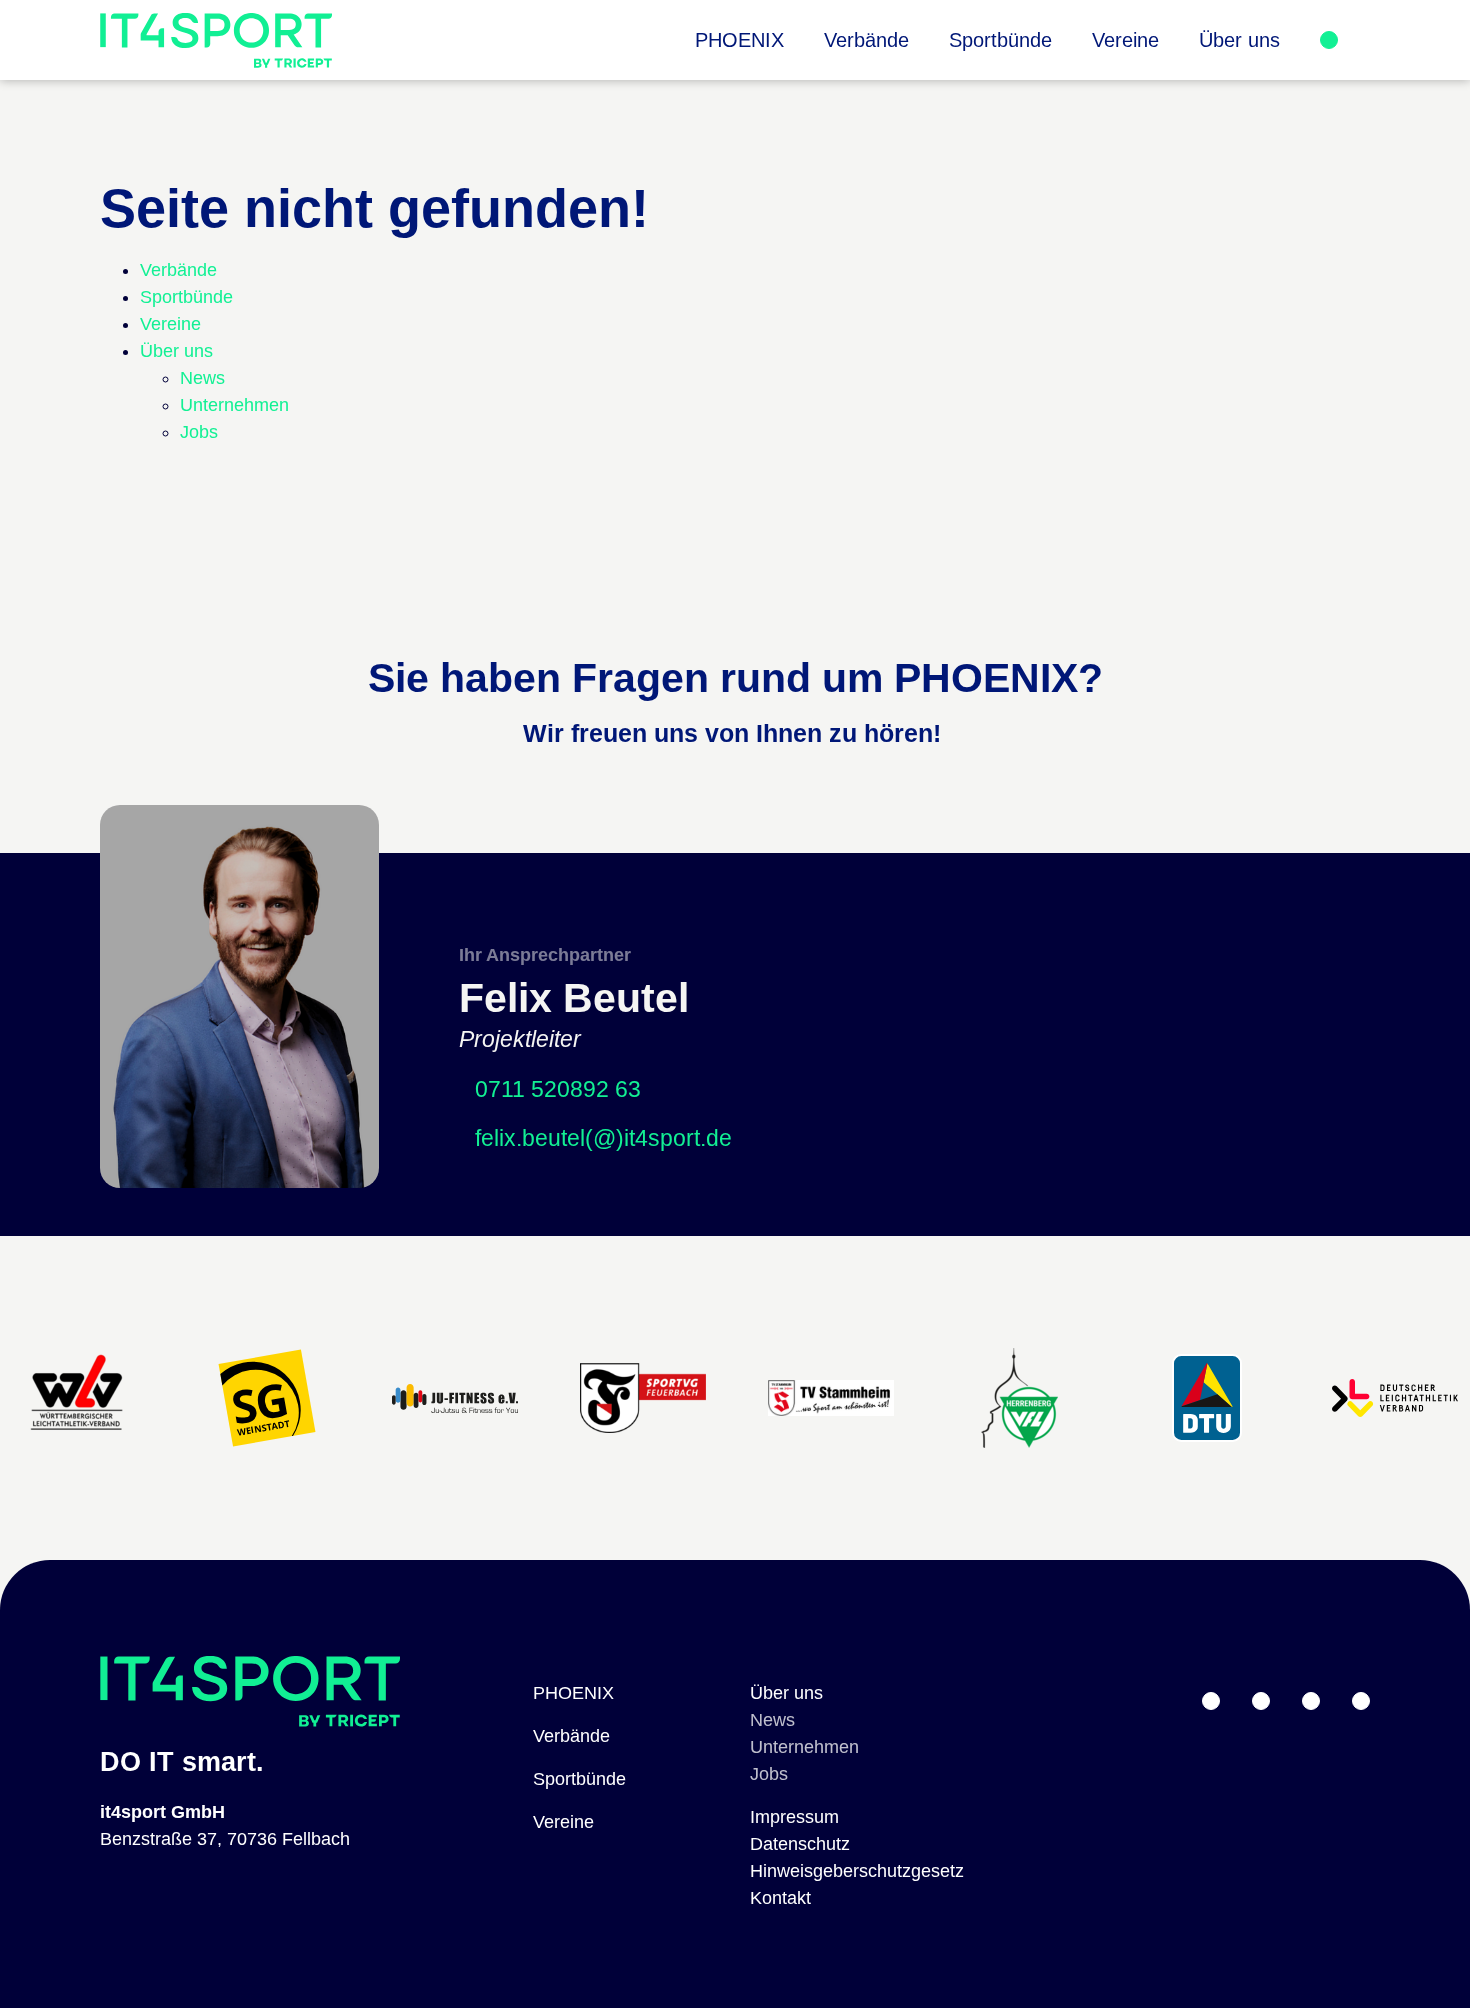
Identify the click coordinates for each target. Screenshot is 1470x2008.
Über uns (786, 1693)
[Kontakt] (1329, 40)
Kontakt (780, 1898)
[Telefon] (1261, 1701)
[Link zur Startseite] (216, 40)
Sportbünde (579, 1779)
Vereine (563, 1822)
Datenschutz (800, 1844)
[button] (1239, 40)
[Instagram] (1311, 1701)
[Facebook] (1361, 1701)
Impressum (794, 1817)
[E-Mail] (1211, 1701)
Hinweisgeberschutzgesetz (857, 1871)
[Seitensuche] (1354, 40)
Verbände (571, 1736)
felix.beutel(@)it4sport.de (603, 1138)
